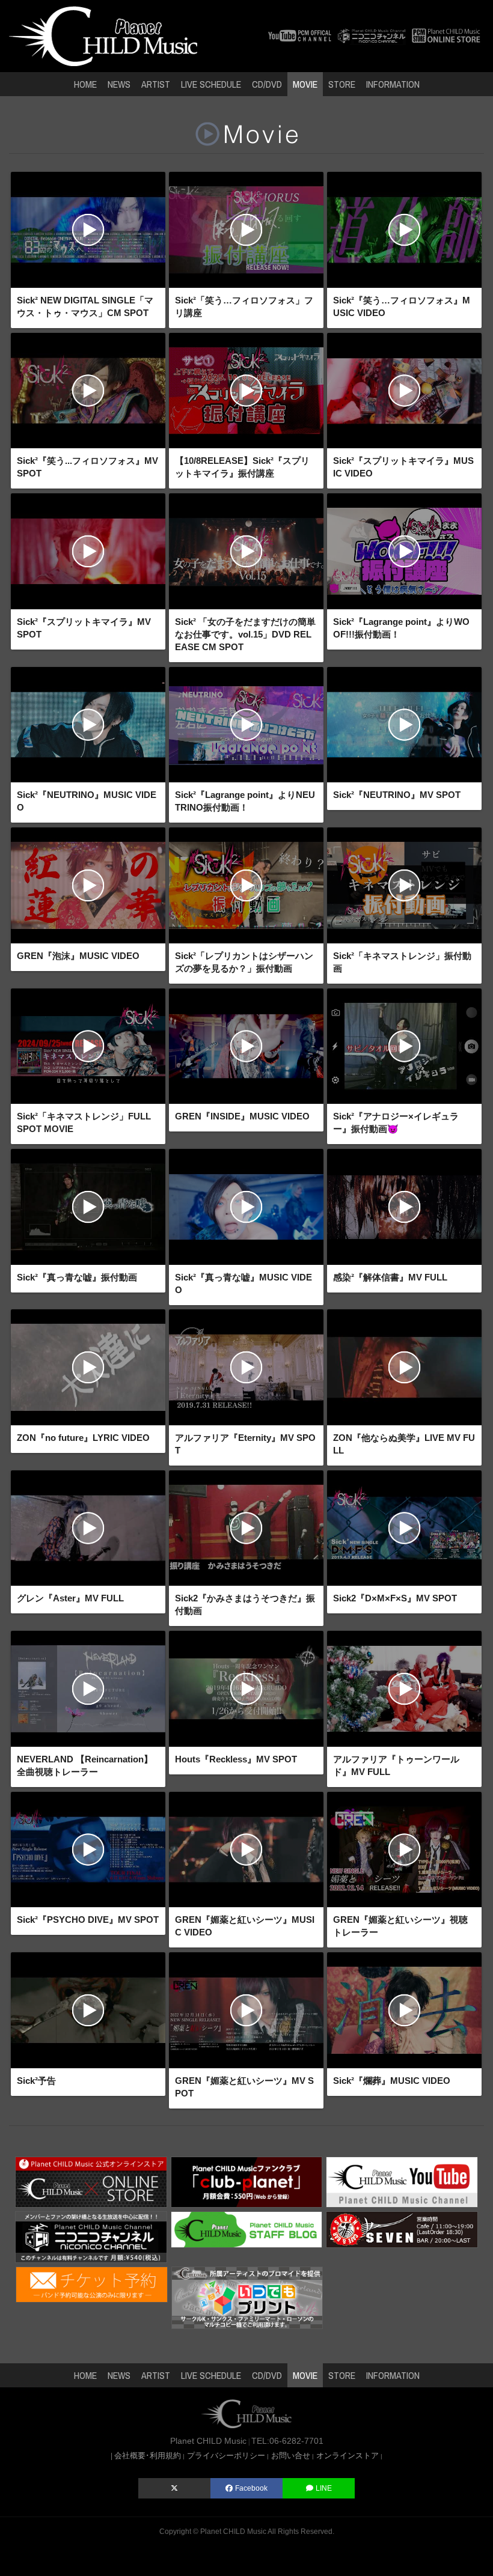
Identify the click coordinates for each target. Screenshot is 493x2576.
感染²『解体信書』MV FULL (390, 1277)
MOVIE (305, 84)
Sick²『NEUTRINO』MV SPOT (397, 795)
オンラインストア (348, 2456)
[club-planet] (247, 2181)
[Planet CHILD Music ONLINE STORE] (446, 35)
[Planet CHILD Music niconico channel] (372, 35)
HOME (85, 84)
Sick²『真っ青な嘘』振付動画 (77, 1277)
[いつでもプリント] (247, 2297)
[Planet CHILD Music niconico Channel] (91, 2236)
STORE (342, 84)
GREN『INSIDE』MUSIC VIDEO (242, 1116)
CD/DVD (267, 84)
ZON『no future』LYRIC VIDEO (83, 1438)
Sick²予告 (36, 2081)
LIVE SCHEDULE (211, 84)
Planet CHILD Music (233, 2532)
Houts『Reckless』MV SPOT (236, 1759)
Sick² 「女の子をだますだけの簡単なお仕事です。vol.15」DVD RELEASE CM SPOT (245, 634)
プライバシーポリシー (226, 2456)
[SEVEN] (402, 2229)
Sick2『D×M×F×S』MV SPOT (395, 1598)
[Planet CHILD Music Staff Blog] (247, 2229)
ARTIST (156, 84)
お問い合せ (291, 2456)
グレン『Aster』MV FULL (70, 1598)
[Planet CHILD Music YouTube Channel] (402, 2181)
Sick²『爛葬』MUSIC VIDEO (392, 2081)
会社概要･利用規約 (148, 2456)
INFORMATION (393, 84)
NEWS (119, 84)
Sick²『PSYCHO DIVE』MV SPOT (88, 1920)
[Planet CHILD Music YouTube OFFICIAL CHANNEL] (300, 35)
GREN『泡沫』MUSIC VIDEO (78, 956)
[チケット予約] (92, 2284)
